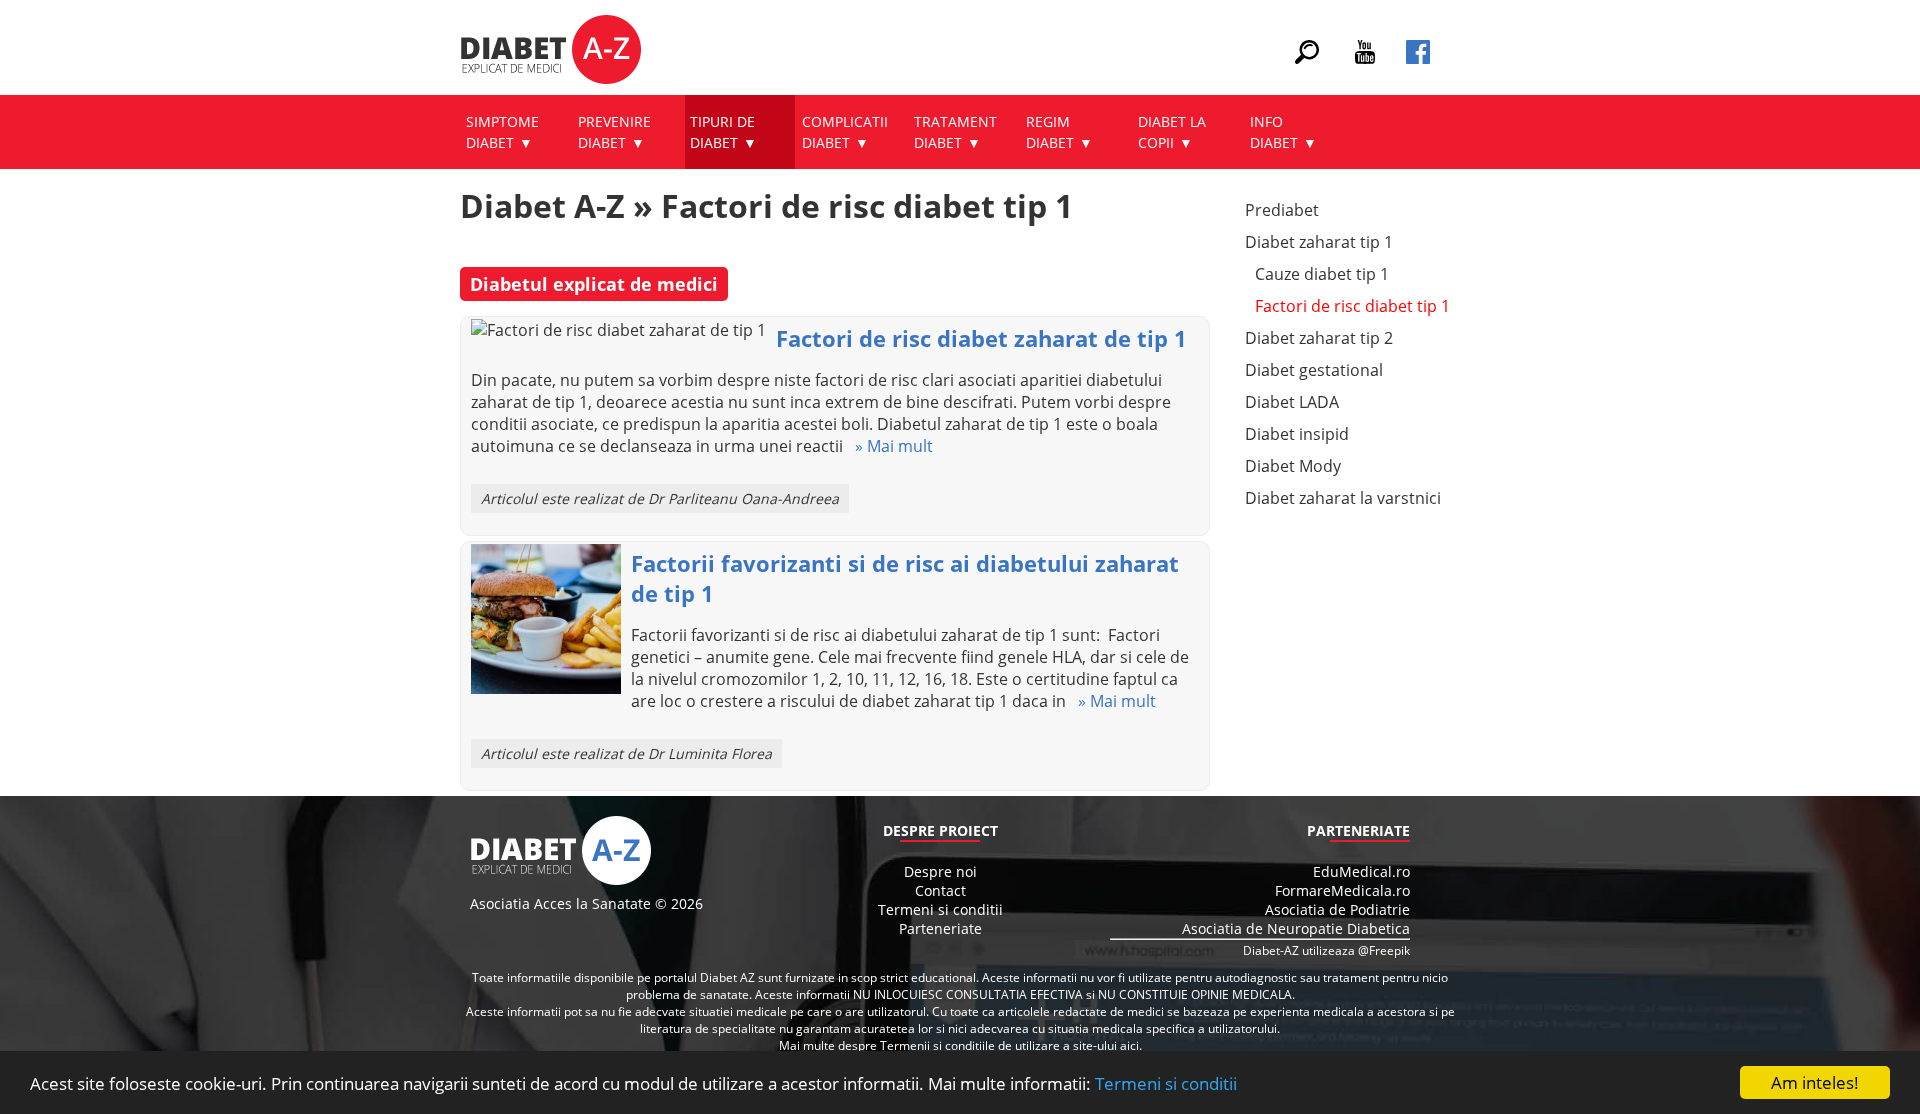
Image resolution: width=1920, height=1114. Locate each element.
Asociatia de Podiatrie (1337, 909)
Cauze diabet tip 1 (1322, 274)
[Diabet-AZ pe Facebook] (1418, 58)
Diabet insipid (1297, 434)
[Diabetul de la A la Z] (550, 52)
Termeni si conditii (1166, 1083)
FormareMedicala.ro (1342, 890)
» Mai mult (888, 446)
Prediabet (1282, 210)
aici (1129, 1045)
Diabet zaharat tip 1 (1319, 242)
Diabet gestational (1314, 370)
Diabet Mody (1293, 466)
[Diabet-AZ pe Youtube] (1365, 58)
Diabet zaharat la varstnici (1343, 498)
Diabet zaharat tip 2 (1319, 338)
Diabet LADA (1292, 402)
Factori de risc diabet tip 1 (1352, 306)
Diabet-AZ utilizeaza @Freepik (1326, 950)
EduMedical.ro (1361, 871)
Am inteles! (1815, 1082)
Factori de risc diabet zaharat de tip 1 (981, 338)
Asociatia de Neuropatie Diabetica (1296, 928)
